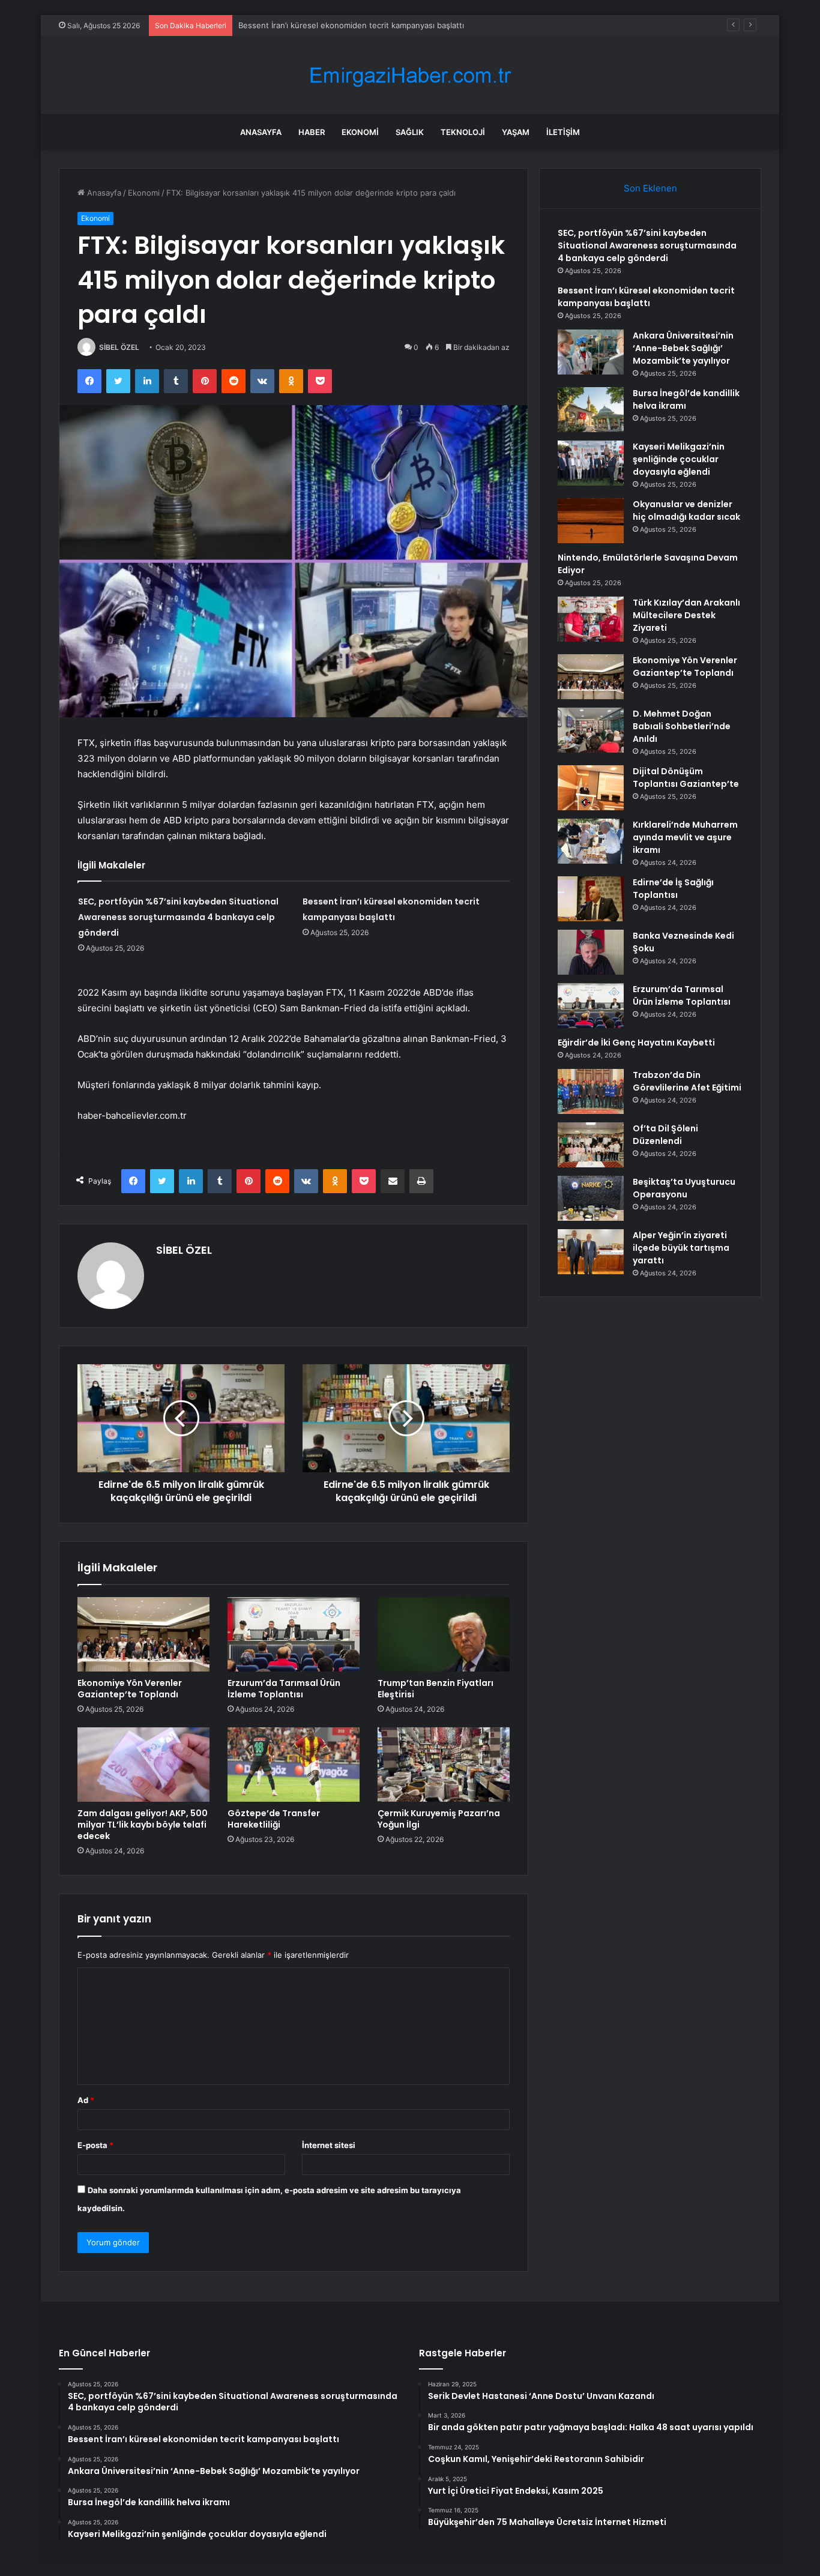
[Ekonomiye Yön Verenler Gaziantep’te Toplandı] (143, 1634)
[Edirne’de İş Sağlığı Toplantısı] (591, 899)
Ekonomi (360, 132)
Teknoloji (463, 132)
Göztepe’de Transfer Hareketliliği (274, 1819)
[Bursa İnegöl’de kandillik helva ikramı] (591, 410)
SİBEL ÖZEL (119, 347)
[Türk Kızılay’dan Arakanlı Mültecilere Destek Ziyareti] (591, 619)
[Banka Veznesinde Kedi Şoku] (591, 952)
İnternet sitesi (329, 2145)
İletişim (563, 132)
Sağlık (410, 132)
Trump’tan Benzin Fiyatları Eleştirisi (436, 1689)
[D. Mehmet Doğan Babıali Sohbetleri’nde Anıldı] (591, 730)
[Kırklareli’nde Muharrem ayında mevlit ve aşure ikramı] (591, 841)
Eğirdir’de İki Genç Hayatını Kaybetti (636, 1043)
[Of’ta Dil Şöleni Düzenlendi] (591, 1145)
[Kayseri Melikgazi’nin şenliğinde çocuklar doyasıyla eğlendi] (591, 463)
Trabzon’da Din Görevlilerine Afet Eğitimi (687, 1081)
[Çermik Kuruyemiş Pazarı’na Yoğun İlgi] (444, 1765)
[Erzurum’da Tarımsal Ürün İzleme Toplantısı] (294, 1634)
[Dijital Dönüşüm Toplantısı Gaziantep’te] (591, 788)
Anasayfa (261, 132)
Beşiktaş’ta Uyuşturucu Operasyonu (684, 1188)
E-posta (95, 2145)
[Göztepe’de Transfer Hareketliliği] (294, 1765)
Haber (312, 132)
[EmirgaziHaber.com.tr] (410, 75)
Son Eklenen (650, 188)
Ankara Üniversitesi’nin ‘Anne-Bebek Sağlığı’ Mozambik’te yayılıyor (683, 348)
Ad (86, 2100)
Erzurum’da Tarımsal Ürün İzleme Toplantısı (284, 1689)
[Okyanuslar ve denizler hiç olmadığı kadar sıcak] (591, 521)
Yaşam (516, 132)
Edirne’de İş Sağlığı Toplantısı (673, 889)
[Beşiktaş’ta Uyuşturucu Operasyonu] (591, 1198)
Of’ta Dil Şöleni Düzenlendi (665, 1135)
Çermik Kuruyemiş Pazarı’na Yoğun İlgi (439, 1819)
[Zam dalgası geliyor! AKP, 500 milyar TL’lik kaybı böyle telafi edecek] (143, 1765)
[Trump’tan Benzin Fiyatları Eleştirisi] (444, 1634)
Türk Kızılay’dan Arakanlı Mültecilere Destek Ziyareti (686, 615)
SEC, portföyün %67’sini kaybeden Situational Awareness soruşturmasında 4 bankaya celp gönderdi (178, 917)
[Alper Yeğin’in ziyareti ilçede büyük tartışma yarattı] (591, 1252)
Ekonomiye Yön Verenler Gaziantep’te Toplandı (130, 1689)
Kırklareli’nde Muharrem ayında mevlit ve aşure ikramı (685, 837)
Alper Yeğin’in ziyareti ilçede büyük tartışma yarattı (681, 1248)
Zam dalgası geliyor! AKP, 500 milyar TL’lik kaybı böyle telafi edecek (143, 1825)
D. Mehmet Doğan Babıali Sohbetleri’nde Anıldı (682, 726)
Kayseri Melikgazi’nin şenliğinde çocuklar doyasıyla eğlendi (679, 459)
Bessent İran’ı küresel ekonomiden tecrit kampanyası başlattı (351, 25)
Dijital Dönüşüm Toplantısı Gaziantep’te (686, 778)
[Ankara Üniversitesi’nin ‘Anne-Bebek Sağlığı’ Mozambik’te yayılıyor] (591, 352)
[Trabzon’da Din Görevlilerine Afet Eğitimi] (591, 1091)
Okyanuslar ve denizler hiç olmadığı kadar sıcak (686, 510)
